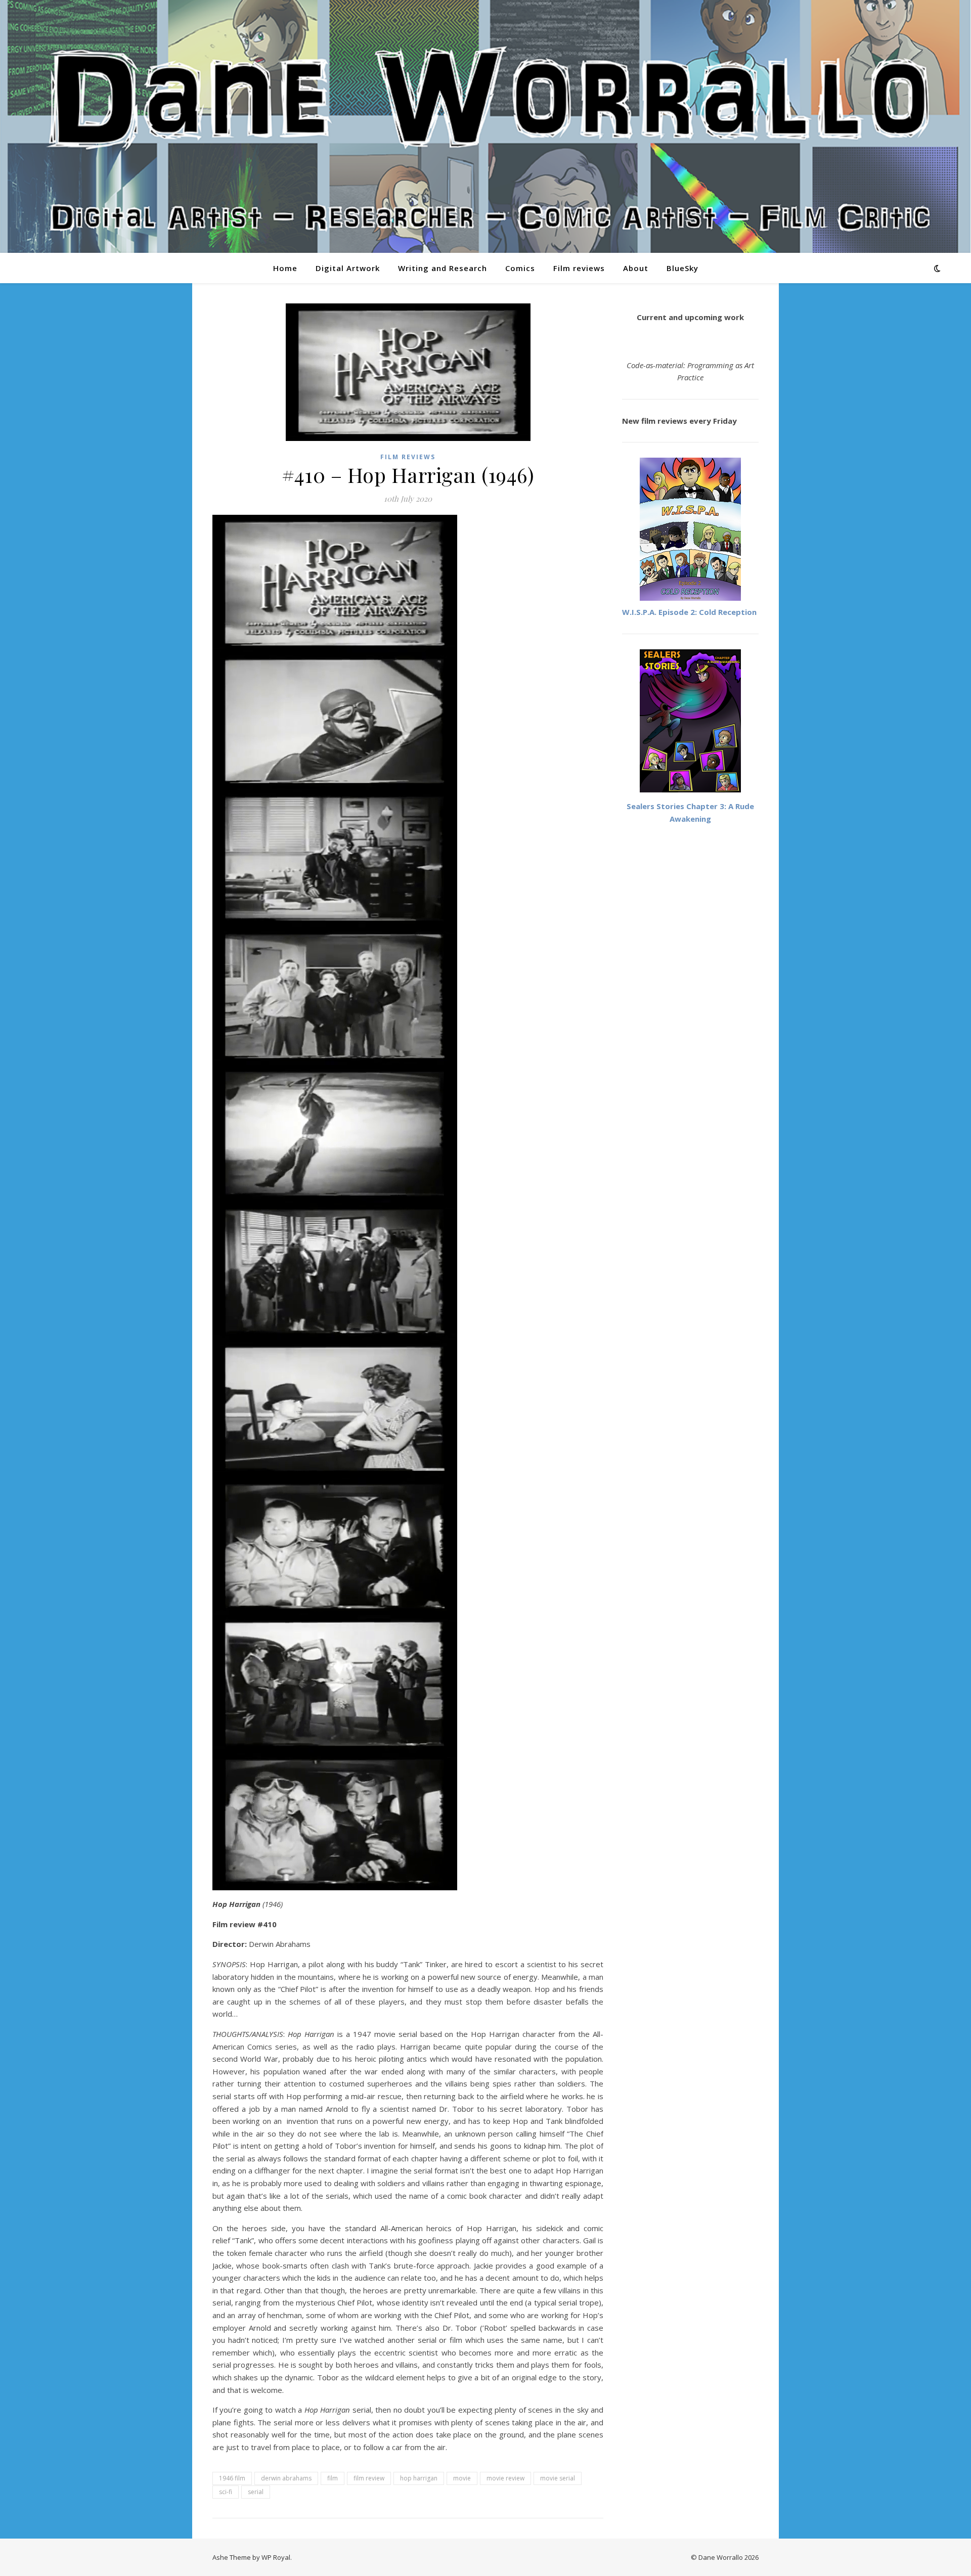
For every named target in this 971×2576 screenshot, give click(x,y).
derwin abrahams (286, 2478)
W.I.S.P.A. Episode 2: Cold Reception (689, 612)
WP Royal (276, 2557)
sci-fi (226, 2492)
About (636, 268)
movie (462, 2478)
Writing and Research (443, 268)
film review (369, 2478)
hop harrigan (419, 2478)
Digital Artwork (348, 268)
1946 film (232, 2478)
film (333, 2478)
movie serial (558, 2478)
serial (256, 2492)
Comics (520, 268)
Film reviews (579, 268)
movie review (505, 2478)
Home (285, 268)
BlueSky (682, 268)
